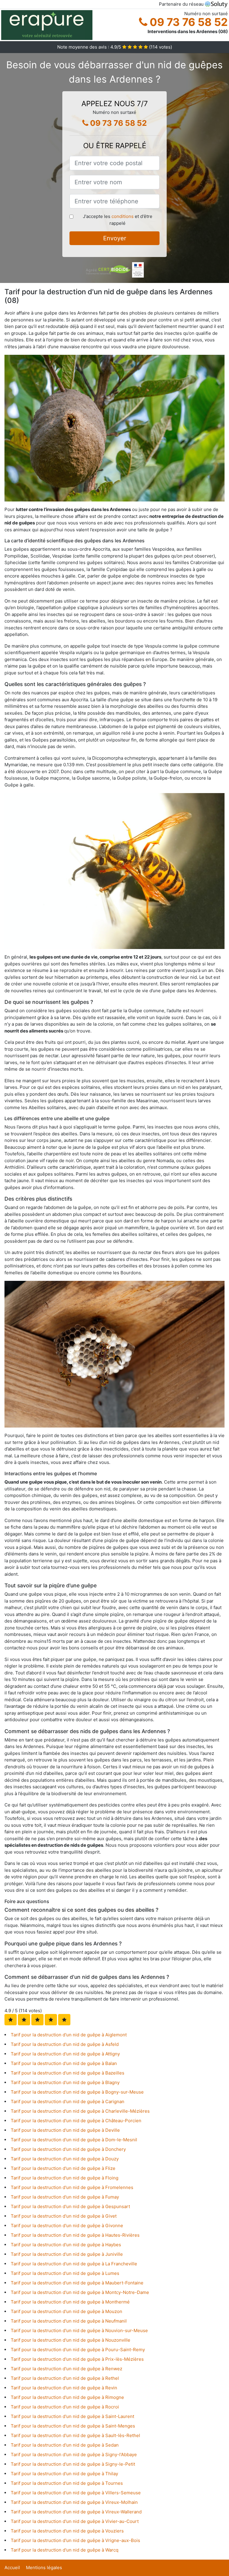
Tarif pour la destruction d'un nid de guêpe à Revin (64, 2388)
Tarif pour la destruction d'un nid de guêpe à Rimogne (67, 2397)
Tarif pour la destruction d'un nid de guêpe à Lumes (65, 2273)
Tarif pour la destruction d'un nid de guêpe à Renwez (66, 2369)
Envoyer (115, 238)
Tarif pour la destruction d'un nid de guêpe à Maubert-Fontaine (77, 2283)
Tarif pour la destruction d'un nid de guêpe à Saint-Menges (73, 2426)
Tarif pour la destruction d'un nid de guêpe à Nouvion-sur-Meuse (79, 2330)
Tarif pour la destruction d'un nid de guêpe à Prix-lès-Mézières (77, 2359)
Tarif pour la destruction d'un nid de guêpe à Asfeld (65, 2044)
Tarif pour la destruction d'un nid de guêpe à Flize (63, 2168)
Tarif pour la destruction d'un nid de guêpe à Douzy (65, 2159)
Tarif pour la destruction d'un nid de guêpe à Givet (64, 2216)
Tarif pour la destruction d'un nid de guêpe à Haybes (66, 2245)
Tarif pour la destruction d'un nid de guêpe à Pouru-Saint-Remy (78, 2350)
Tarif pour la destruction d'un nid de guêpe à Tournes (67, 2483)
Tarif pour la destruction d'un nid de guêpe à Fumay (65, 2197)
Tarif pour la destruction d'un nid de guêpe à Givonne (67, 2226)
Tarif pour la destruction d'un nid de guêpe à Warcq (65, 2550)
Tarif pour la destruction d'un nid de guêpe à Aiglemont (69, 2035)
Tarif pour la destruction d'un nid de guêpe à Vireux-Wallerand (76, 2512)
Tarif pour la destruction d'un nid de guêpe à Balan (64, 2063)
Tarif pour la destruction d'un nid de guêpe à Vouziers (67, 2531)
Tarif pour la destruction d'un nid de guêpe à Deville (65, 2130)
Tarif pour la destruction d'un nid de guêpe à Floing (65, 2178)
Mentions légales (44, 2568)
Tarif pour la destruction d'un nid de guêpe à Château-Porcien (76, 2121)
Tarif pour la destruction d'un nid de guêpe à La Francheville (74, 2264)
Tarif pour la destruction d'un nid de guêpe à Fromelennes (72, 2187)
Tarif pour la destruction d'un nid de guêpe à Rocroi (65, 2407)
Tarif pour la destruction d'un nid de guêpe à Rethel (65, 2378)
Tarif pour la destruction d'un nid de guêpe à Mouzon (66, 2311)
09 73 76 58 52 (188, 22)
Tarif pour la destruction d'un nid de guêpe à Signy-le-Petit (73, 2464)
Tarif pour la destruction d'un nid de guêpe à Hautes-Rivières (75, 2235)
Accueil (12, 2568)
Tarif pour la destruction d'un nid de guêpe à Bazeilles (68, 2073)
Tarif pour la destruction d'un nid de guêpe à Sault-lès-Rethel (75, 2435)
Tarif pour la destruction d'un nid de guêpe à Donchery (68, 2149)
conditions (123, 216)
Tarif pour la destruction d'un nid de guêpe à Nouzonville (71, 2340)
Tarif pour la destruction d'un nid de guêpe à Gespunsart (70, 2206)
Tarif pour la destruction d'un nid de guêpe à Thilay (64, 2474)
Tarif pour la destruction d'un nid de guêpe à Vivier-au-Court (75, 2521)
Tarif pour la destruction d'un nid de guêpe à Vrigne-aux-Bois (75, 2540)
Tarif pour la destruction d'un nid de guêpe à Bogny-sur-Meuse (77, 2092)
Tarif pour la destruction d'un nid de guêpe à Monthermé (70, 2302)
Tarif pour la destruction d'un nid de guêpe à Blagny (65, 2082)
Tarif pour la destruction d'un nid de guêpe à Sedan (65, 2445)
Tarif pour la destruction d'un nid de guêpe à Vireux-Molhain (74, 2502)
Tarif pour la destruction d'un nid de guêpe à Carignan (68, 2101)
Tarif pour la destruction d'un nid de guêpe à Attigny (65, 2054)
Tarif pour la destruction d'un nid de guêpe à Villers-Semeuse (76, 2493)
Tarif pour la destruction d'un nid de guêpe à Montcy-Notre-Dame (80, 2292)
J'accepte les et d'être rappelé (118, 220)
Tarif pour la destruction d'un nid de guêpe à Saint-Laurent (72, 2416)
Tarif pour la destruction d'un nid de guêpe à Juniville (67, 2254)
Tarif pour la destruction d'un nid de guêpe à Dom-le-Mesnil (74, 2140)
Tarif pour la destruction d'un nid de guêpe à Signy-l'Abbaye (74, 2455)
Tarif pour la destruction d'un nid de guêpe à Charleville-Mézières (80, 2111)
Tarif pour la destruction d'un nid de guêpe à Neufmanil (69, 2321)
